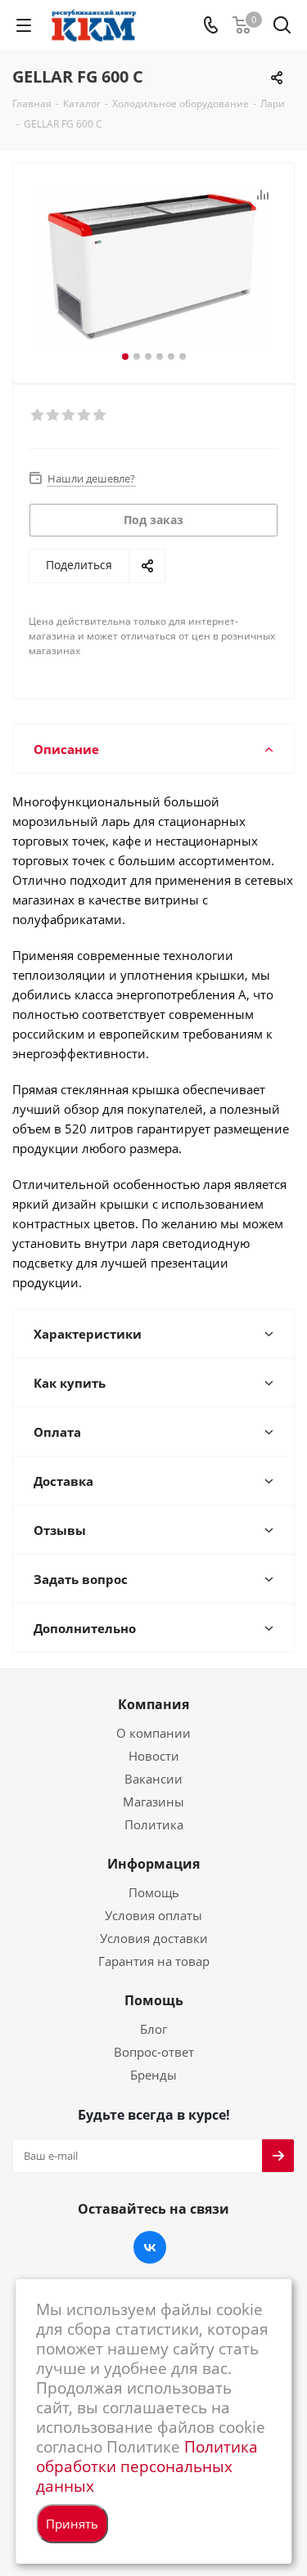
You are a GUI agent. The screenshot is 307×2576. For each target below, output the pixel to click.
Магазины (153, 1802)
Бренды (153, 2075)
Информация (153, 1864)
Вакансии (153, 1779)
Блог (153, 2029)
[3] (69, 415)
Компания (153, 1704)
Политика (154, 1824)
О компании (153, 1733)
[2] (54, 415)
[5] (100, 415)
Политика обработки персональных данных (147, 2466)
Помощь (154, 1892)
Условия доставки (154, 1938)
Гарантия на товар (154, 1961)
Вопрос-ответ (154, 2052)
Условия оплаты (153, 1915)
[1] (38, 415)
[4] (85, 415)
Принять (72, 2524)
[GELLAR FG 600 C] (153, 266)
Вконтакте (150, 2247)
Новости (154, 1756)
